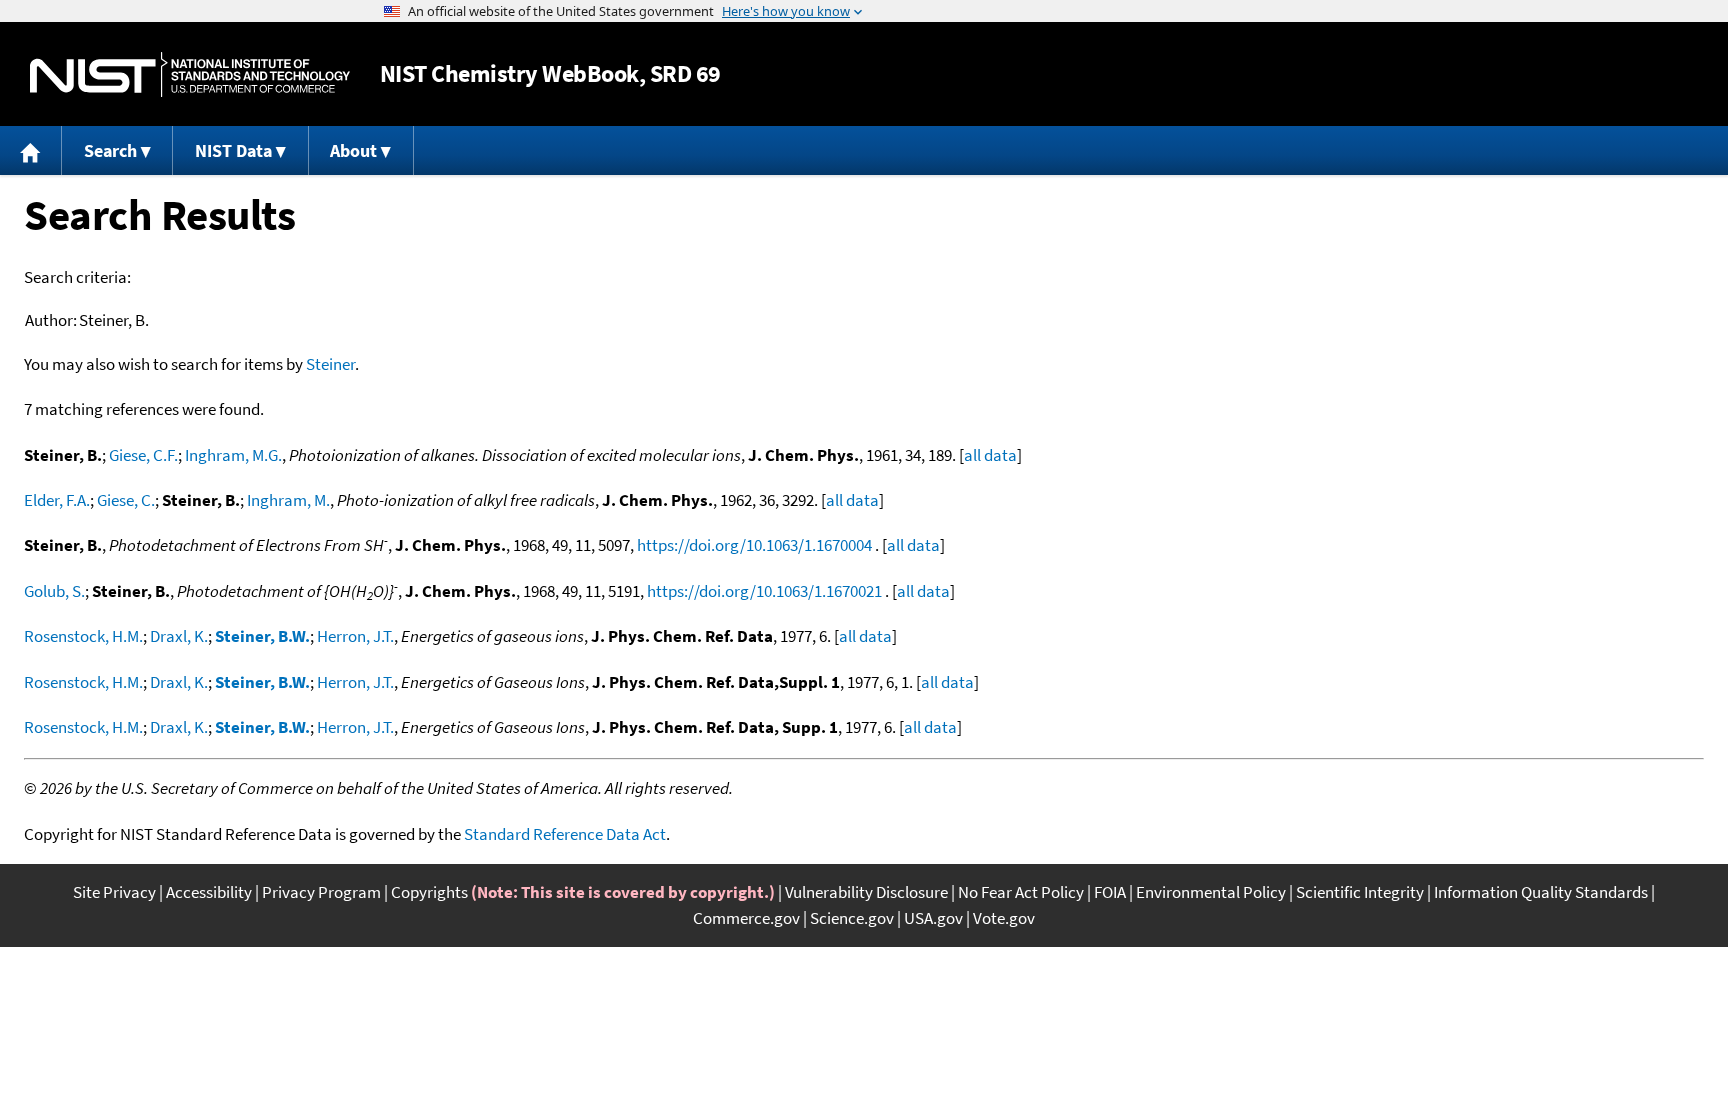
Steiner (330, 364)
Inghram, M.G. (233, 455)
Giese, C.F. (143, 455)
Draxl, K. (179, 636)
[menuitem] (31, 150)
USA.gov (933, 918)
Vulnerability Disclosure (866, 892)
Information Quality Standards (1541, 892)
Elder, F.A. (57, 500)
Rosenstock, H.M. (83, 636)
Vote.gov (1004, 918)
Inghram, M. (288, 500)
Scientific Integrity (1360, 892)
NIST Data (233, 150)
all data (990, 455)
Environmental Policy (1211, 892)
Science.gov (852, 918)
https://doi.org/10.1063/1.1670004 (754, 545)
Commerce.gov (746, 918)
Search (110, 150)
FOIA (1110, 892)
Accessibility (209, 892)
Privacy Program (321, 892)
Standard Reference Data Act (565, 834)
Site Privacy (114, 892)
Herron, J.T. (355, 636)
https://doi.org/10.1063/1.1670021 (764, 591)
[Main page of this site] (31, 150)
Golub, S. (54, 591)
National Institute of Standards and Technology (190, 74)
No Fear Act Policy (1021, 892)
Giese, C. (126, 500)
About (353, 150)
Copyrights (429, 892)
